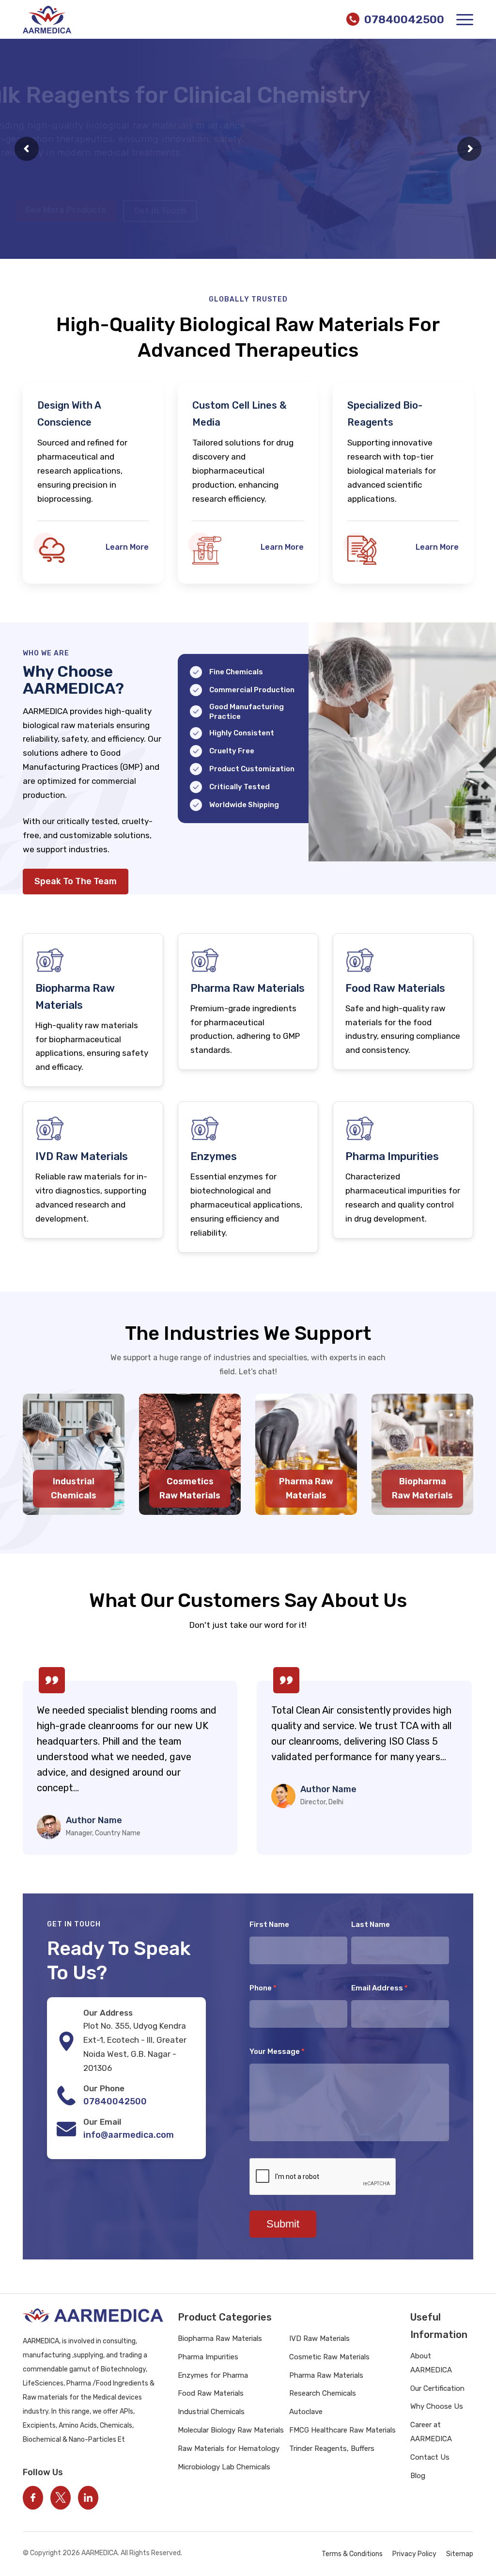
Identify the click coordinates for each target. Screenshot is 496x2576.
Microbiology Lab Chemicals (224, 2467)
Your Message (277, 2051)
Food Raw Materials (211, 2393)
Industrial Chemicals (211, 2412)
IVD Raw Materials (319, 2338)
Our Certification (437, 2388)
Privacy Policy (414, 2554)
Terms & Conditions (352, 2554)
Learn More (127, 547)
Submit (283, 2224)
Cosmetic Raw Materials (329, 2357)
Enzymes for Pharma (213, 2375)
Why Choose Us (437, 2406)
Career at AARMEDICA (431, 2432)
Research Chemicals (323, 2393)
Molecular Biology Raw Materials (231, 2430)
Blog (418, 2476)
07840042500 (115, 2101)
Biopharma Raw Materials (220, 2338)
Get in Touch (161, 187)
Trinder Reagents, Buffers (332, 2449)
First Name (269, 1924)
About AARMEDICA (431, 2363)
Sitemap (460, 2554)
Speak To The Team (76, 881)
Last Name (371, 1924)
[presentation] (34, 1757)
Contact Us (430, 2457)
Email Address (380, 1988)
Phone (263, 1988)
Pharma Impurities (208, 2357)
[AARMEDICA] (47, 20)
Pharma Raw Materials (326, 2375)
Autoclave (306, 2412)
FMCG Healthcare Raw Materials (342, 2430)
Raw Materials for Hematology (229, 2449)
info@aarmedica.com (129, 2135)
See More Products (66, 186)
